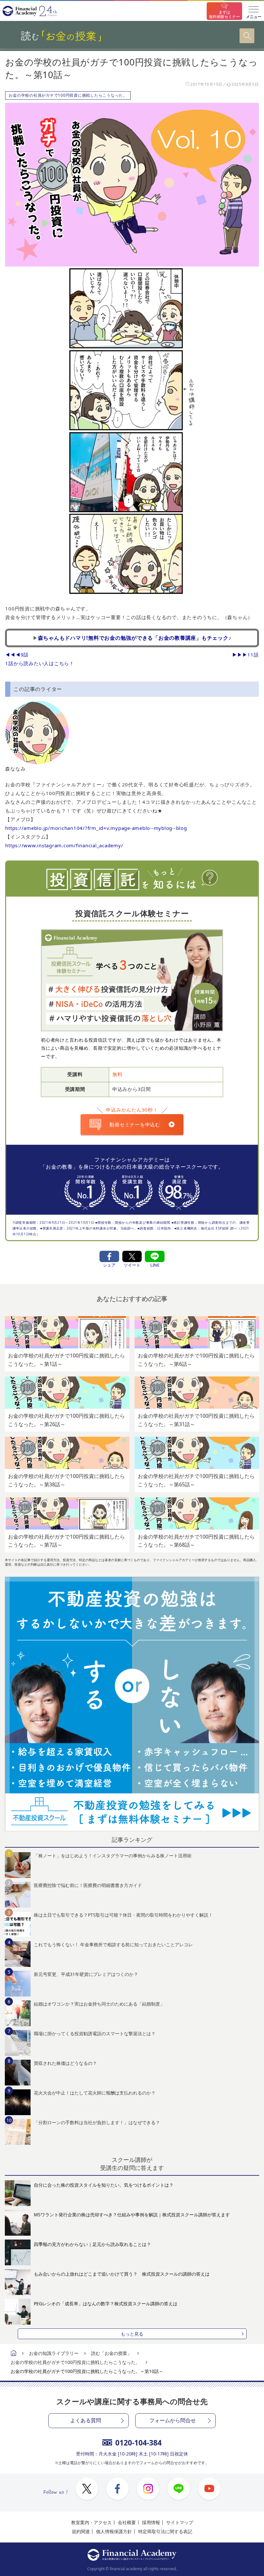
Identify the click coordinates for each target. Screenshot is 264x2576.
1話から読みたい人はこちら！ (40, 663)
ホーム (14, 2354)
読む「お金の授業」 (111, 2353)
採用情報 (151, 2522)
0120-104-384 (138, 2443)
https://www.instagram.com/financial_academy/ (64, 845)
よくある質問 (86, 2420)
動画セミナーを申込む (135, 1124)
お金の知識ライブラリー (54, 2353)
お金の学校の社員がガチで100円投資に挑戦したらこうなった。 (68, 95)
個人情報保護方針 (114, 2531)
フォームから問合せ (173, 2420)
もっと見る (132, 2334)
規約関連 (81, 2531)
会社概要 (127, 2522)
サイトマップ (180, 2522)
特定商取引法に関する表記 (165, 2531)
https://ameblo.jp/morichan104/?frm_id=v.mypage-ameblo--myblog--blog (96, 828)
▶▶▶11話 (245, 655)
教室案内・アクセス (91, 2522)
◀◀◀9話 (17, 655)
